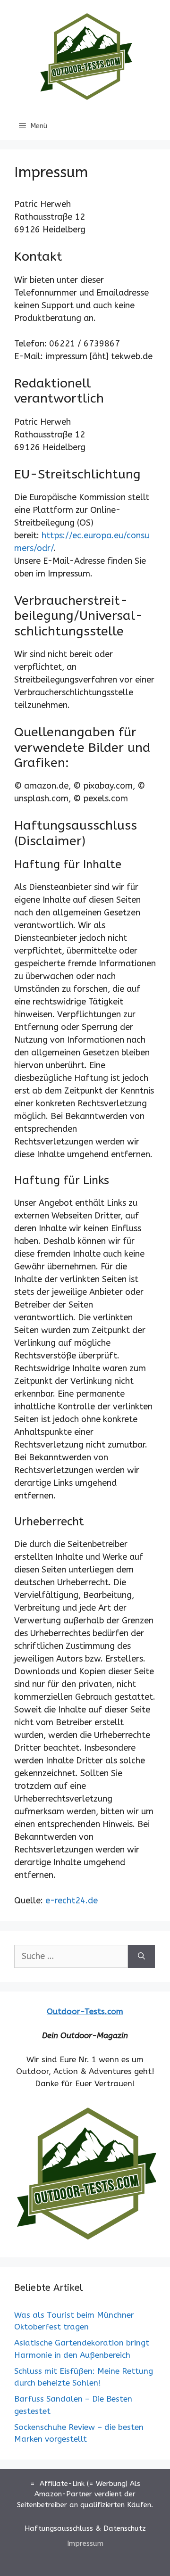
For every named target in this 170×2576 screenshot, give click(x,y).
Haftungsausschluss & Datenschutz (85, 2528)
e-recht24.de (72, 1901)
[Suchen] (141, 1956)
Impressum (85, 2543)
